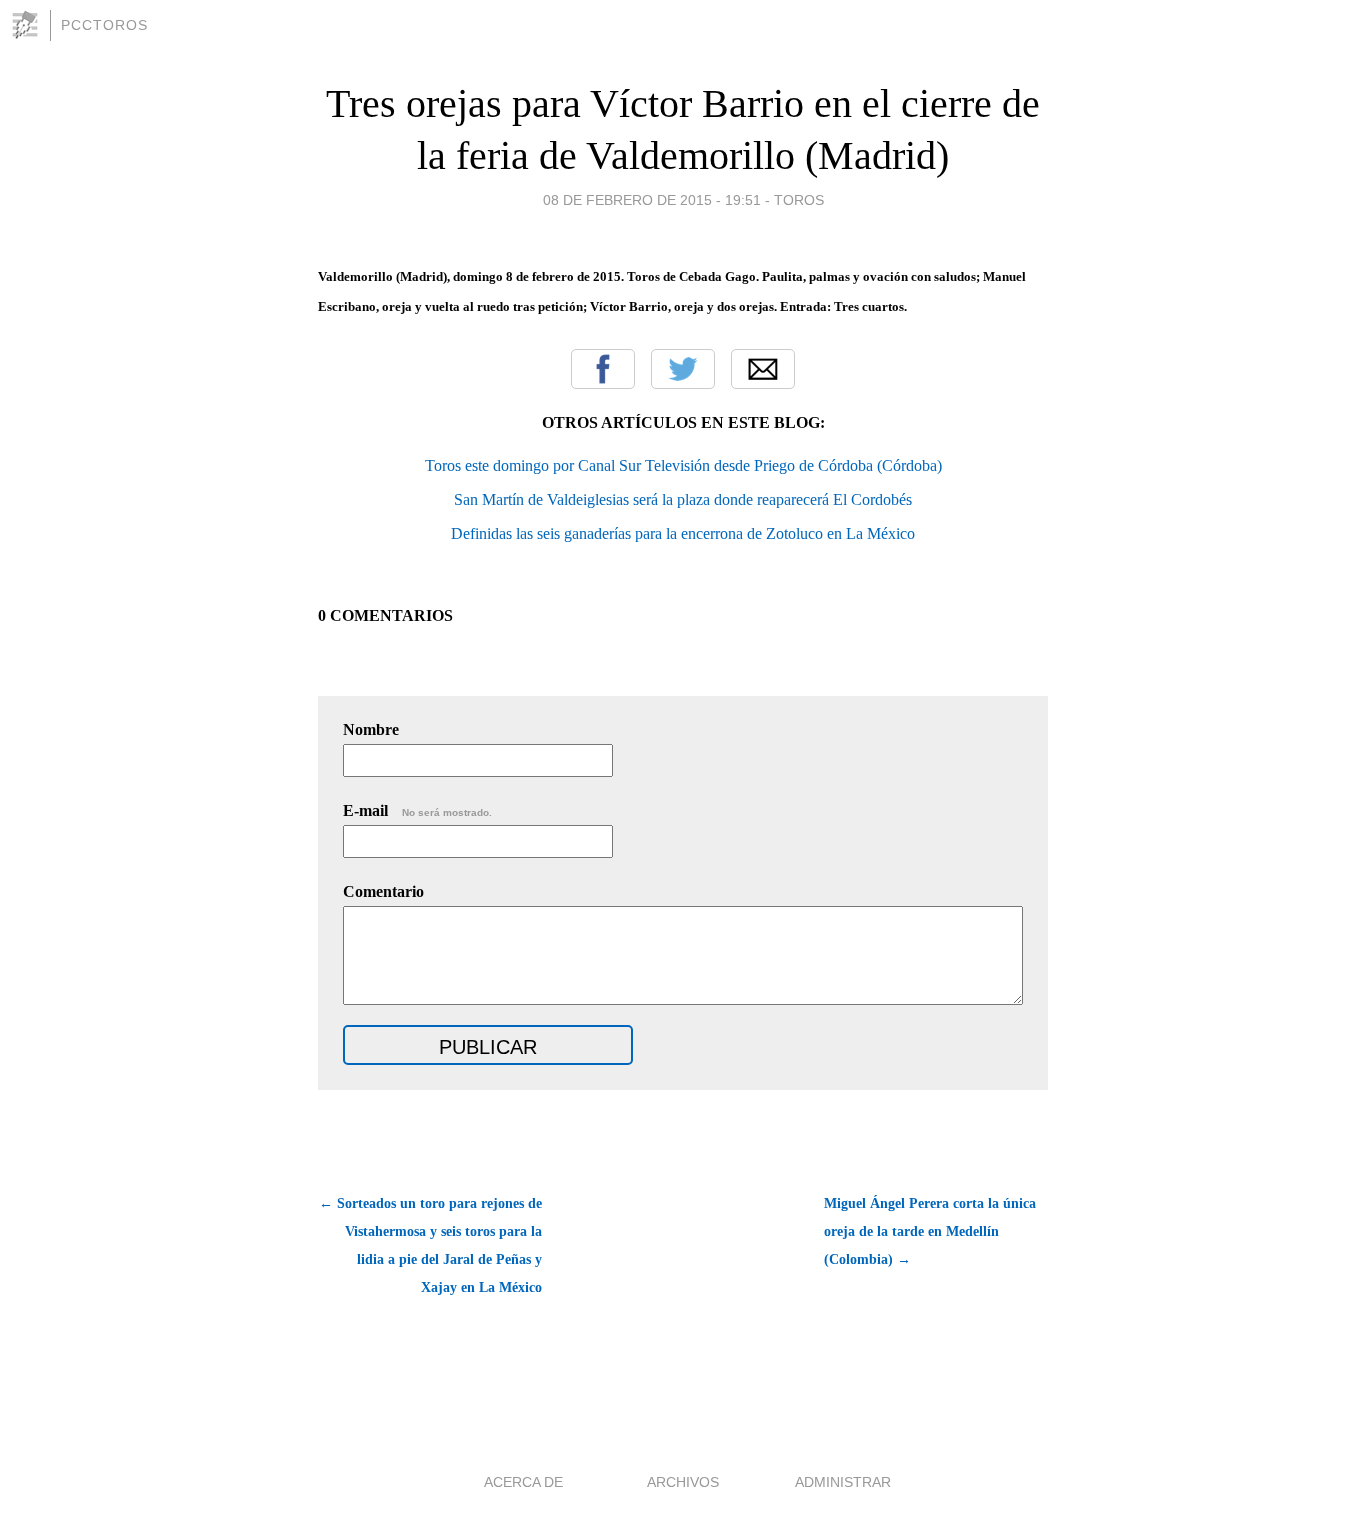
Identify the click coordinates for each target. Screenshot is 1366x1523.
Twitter (683, 369)
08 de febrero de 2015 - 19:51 (652, 200)
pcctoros (104, 25)
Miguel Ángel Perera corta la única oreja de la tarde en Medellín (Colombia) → (930, 1231)
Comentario (383, 891)
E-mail (417, 810)
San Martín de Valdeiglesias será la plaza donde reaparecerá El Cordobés (683, 499)
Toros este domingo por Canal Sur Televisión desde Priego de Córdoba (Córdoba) (683, 465)
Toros (799, 200)
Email (763, 369)
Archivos (683, 1482)
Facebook (603, 369)
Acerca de (523, 1482)
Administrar (843, 1482)
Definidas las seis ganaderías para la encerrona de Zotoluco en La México (683, 533)
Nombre (371, 729)
